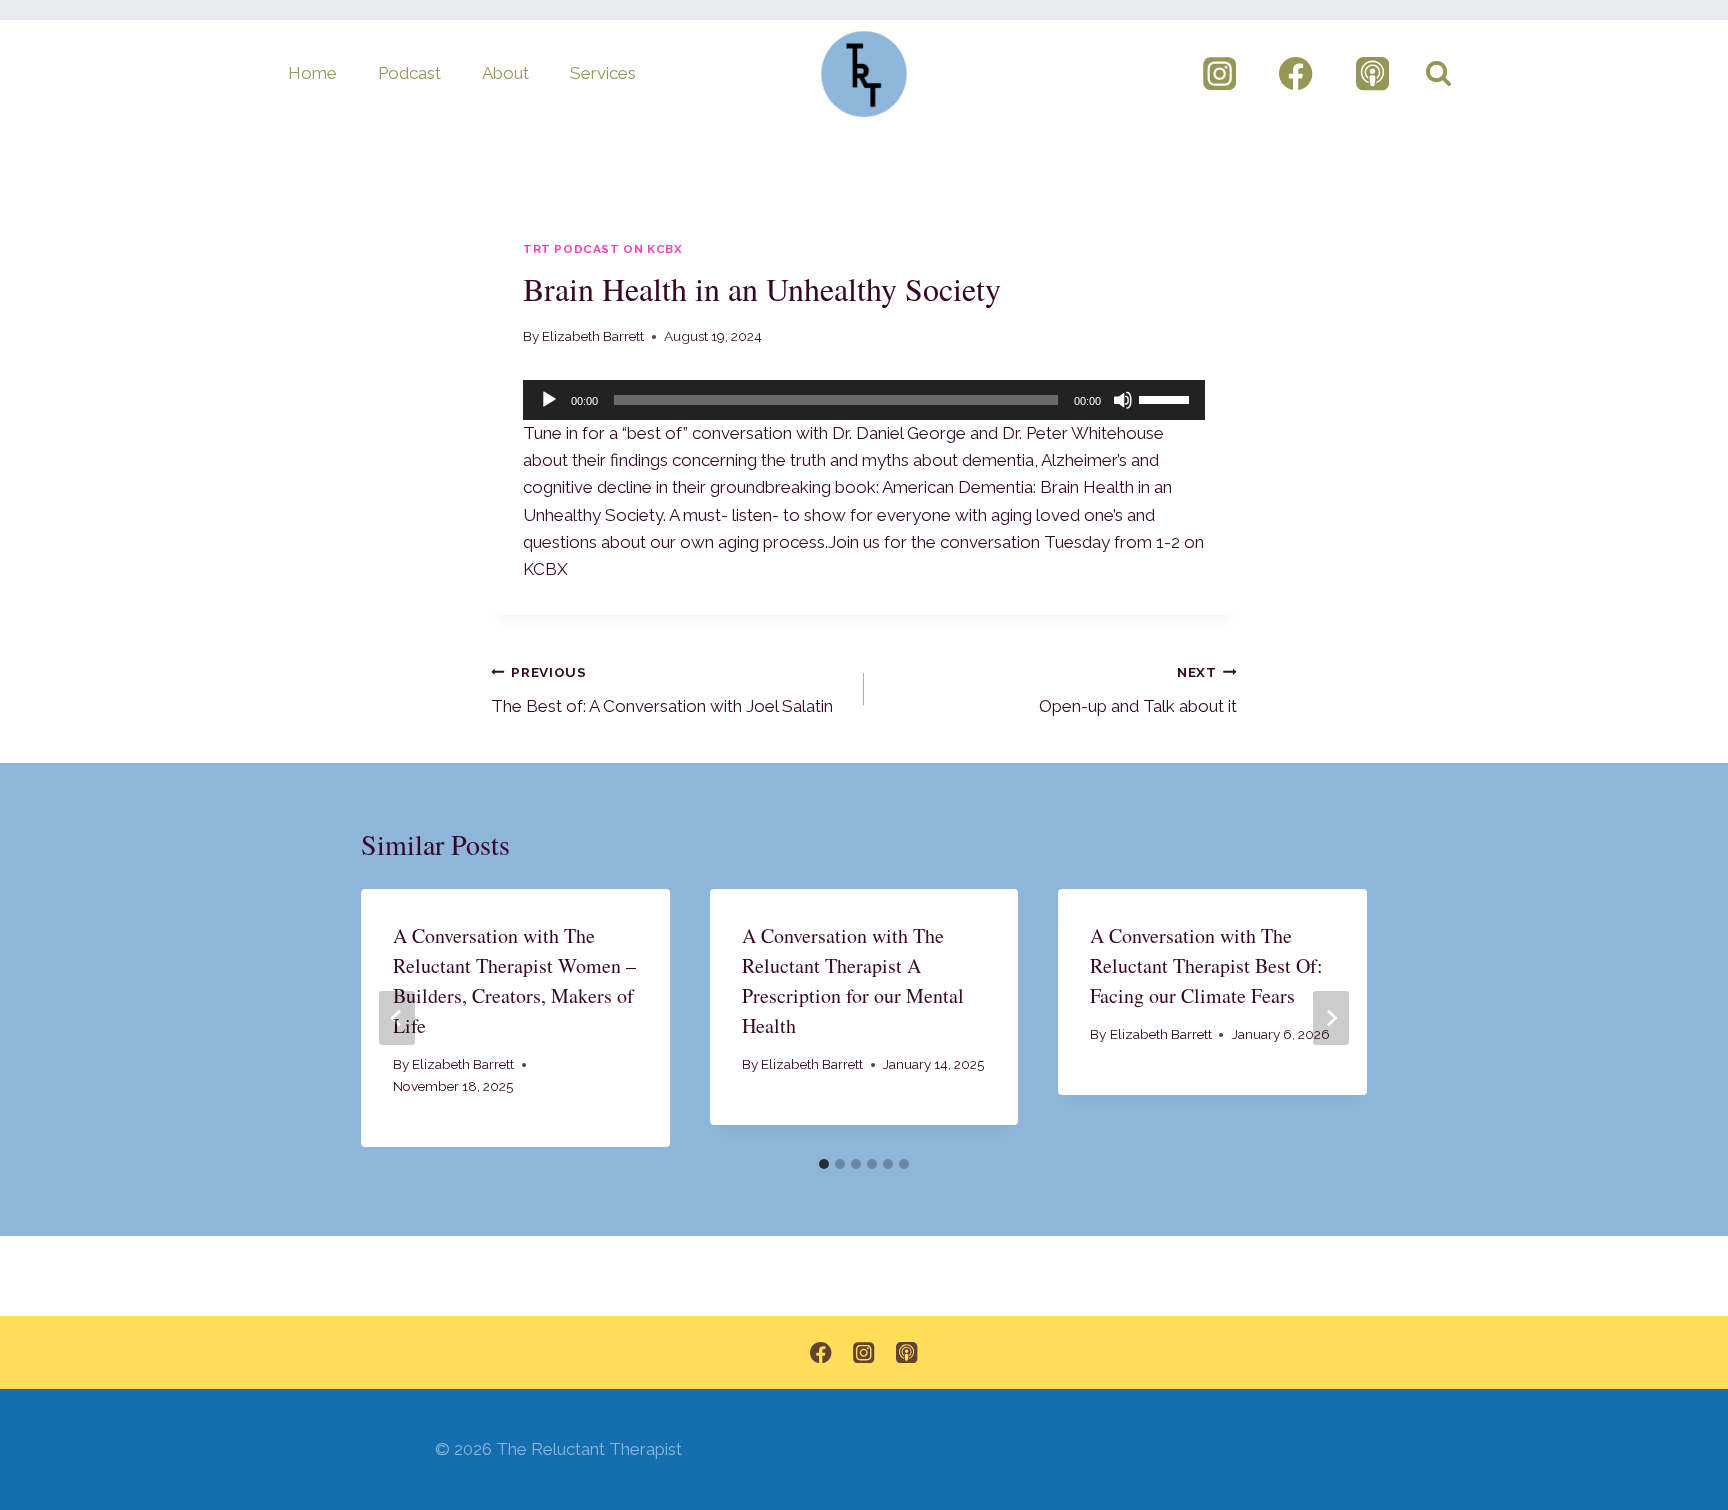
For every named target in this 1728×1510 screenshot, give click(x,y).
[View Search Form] (1438, 73)
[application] (864, 400)
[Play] (549, 400)
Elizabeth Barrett (593, 336)
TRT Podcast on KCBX (602, 249)
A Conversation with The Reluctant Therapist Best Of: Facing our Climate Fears (1206, 965)
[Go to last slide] (397, 1018)
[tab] (824, 1164)
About (505, 73)
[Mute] (1123, 400)
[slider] (1167, 398)
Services (603, 73)
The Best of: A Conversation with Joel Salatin (662, 690)
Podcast (409, 73)
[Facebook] (1296, 74)
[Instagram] (1219, 74)
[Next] (1331, 1018)
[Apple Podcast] (1372, 74)
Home (312, 73)
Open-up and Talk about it (1138, 690)
